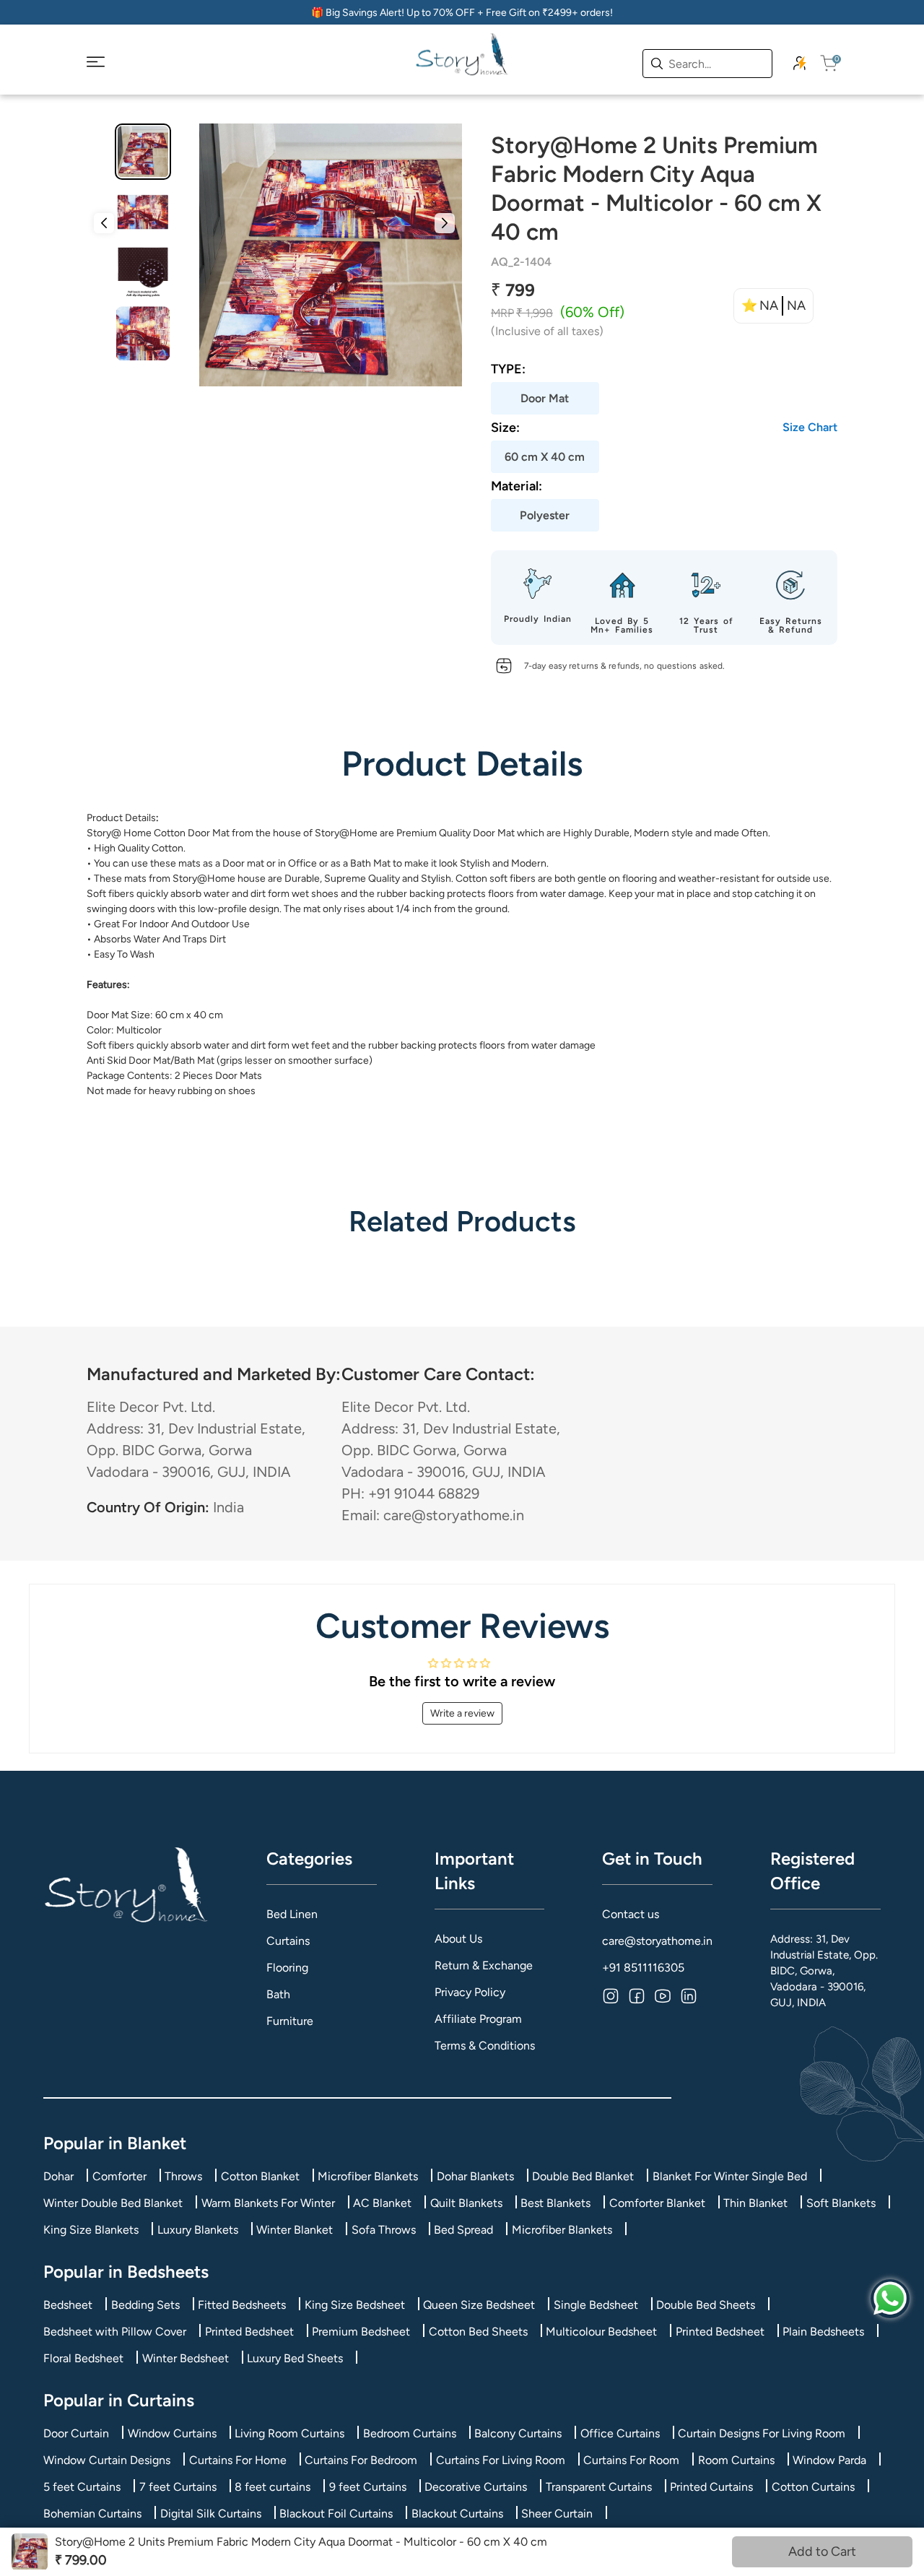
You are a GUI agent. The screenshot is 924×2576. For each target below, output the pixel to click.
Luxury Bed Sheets (295, 2358)
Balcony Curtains (518, 2433)
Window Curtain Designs (107, 2460)
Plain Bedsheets (823, 2332)
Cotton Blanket (260, 2176)
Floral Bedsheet (83, 2358)
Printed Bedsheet (249, 2332)
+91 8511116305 (643, 1968)
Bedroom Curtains (410, 2433)
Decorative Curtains (476, 2487)
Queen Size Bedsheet (479, 2305)
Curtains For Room (631, 2460)
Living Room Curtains (289, 2433)
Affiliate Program (478, 2019)
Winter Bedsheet (186, 2358)
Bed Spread (463, 2230)
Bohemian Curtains (92, 2514)
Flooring (287, 1968)
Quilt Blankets (466, 2203)
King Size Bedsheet (355, 2305)
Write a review (462, 1713)
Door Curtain (76, 2433)
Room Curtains (736, 2460)
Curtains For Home (238, 2460)
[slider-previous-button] (104, 223)
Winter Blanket (295, 2230)
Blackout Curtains (457, 2514)
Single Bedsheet (596, 2305)
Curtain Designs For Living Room (762, 2433)
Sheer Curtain (557, 2514)
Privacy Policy (470, 1992)
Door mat (243, 863)
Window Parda (829, 2460)
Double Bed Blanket (583, 2176)
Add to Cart (822, 2551)
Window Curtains (172, 2433)
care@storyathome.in (657, 1941)
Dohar (58, 2176)
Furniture (290, 2021)
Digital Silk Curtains (211, 2514)
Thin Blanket (755, 2203)
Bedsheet (68, 2305)
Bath (278, 1994)
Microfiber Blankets (368, 2176)
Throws (183, 2176)
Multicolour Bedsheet (601, 2332)
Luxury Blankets (198, 2230)
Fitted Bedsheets (242, 2305)
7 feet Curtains (178, 2487)
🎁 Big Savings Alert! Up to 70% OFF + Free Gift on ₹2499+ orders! (462, 13)
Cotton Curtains (813, 2487)
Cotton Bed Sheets (478, 2332)
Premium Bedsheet (361, 2332)
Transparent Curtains (599, 2487)
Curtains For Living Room (501, 2460)
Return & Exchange (484, 1965)
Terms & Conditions (485, 2046)
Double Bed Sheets (706, 2305)
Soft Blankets (841, 2203)
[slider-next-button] (445, 223)
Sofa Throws (384, 2230)
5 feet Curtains (82, 2487)
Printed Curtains (711, 2487)
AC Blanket (382, 2203)
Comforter (119, 2176)
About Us (458, 1939)
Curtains (288, 1941)
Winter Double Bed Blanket (113, 2203)
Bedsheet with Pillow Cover (115, 2332)
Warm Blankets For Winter (268, 2203)
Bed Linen (292, 1914)
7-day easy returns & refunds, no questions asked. (624, 666)
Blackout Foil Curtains (336, 2514)
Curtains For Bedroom (361, 2460)
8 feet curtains (273, 2487)
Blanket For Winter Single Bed (730, 2176)
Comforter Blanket (657, 2203)
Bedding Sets (145, 2305)
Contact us (631, 1914)
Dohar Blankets (475, 2176)
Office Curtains (620, 2433)
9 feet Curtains (368, 2487)
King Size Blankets (91, 2230)
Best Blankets (555, 2203)
